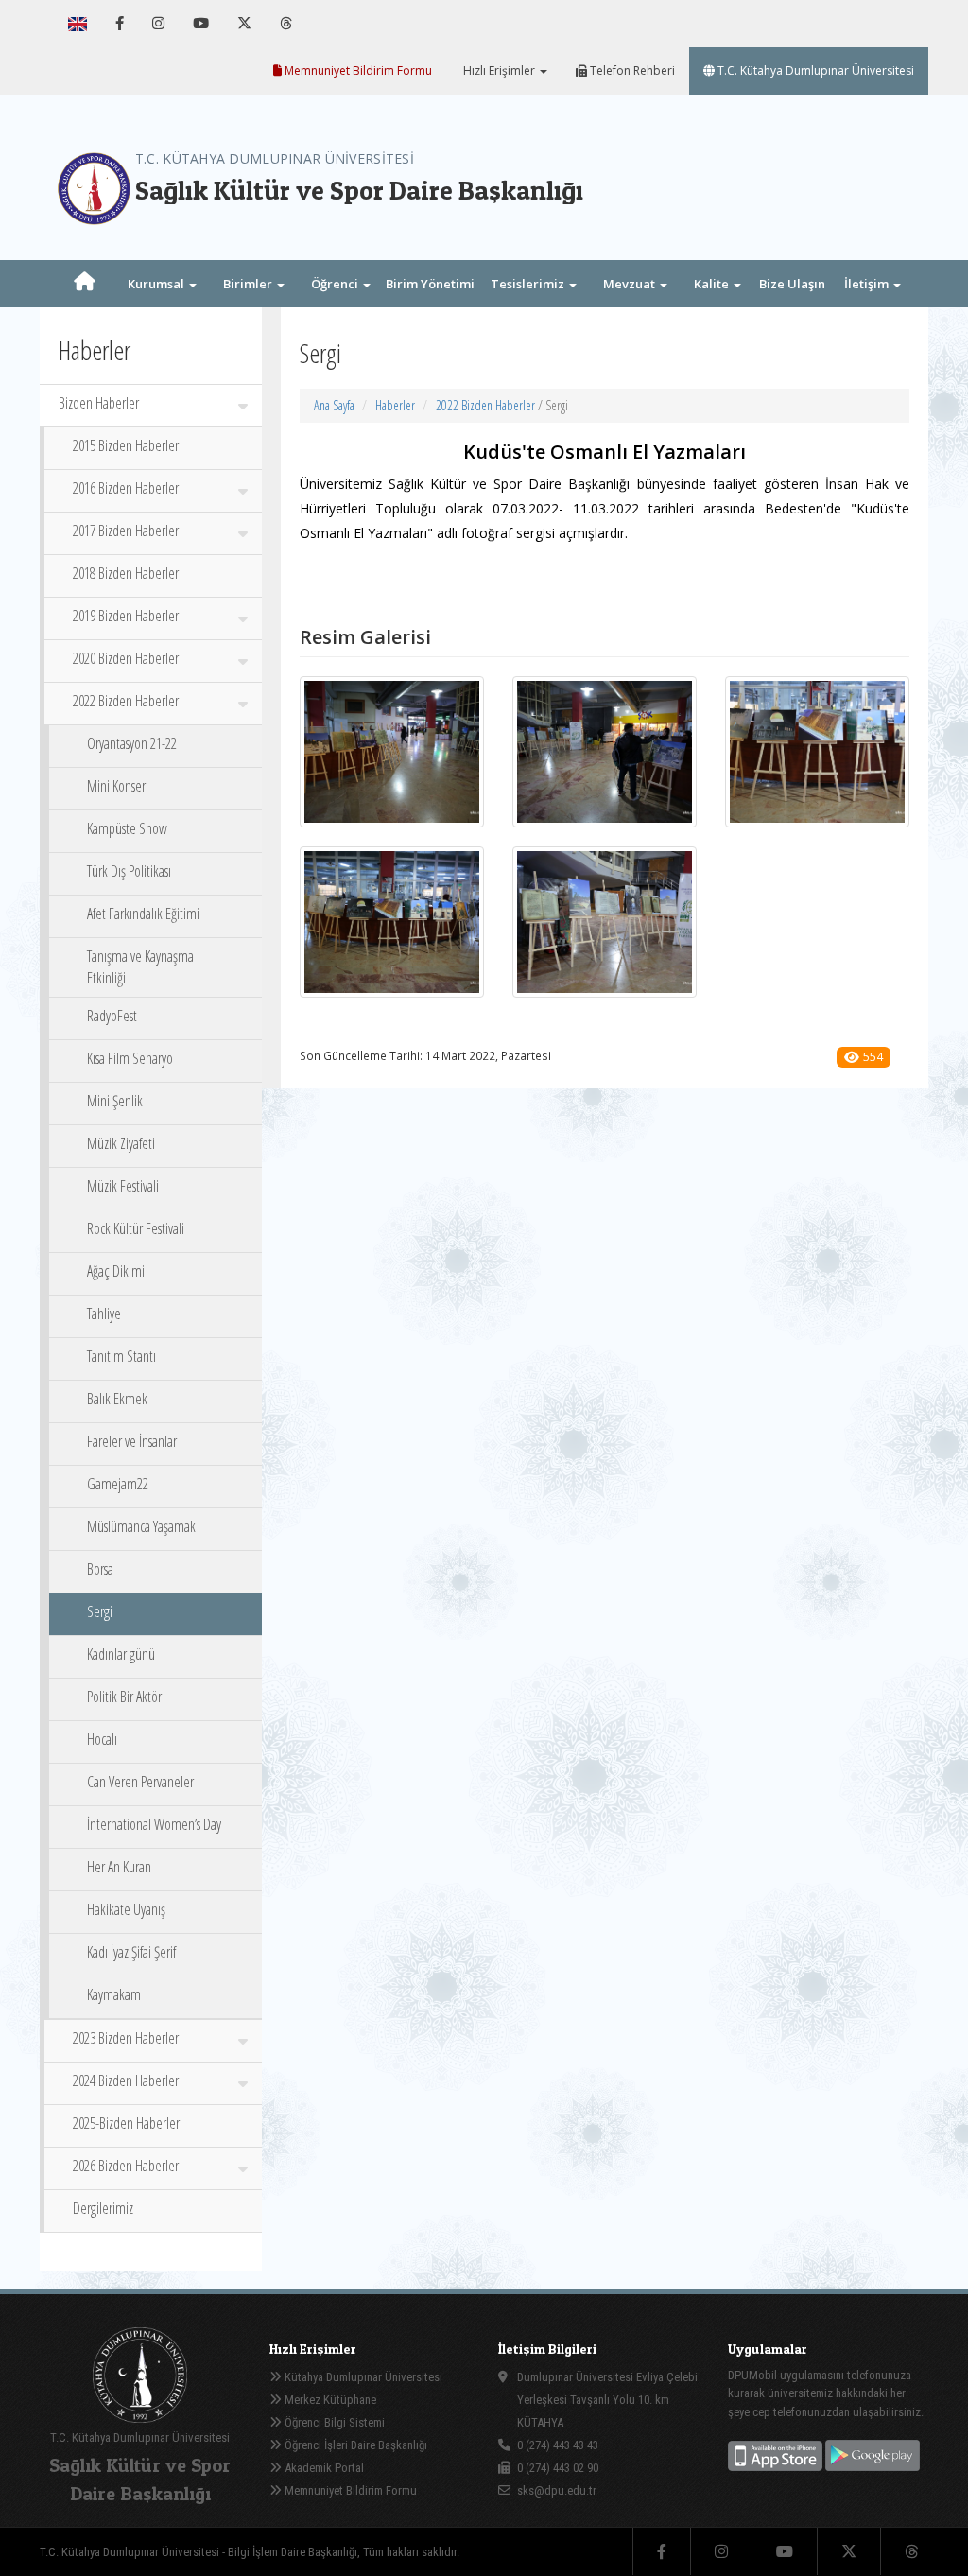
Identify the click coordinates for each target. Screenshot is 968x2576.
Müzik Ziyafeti (121, 1143)
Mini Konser (116, 786)
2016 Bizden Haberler (126, 488)
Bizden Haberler (99, 403)
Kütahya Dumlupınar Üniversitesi (362, 2377)
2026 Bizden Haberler (126, 2166)
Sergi (100, 1611)
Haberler (395, 405)
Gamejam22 (118, 1484)
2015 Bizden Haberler (126, 445)
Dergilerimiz (103, 2208)
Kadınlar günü (121, 1654)
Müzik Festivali (123, 1186)
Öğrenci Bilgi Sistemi (333, 2422)
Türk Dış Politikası (129, 871)
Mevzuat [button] (631, 284)
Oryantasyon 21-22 (132, 743)
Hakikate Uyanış (126, 1909)
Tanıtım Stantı (121, 1356)
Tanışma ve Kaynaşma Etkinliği (140, 967)
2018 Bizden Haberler (126, 573)
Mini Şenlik (115, 1101)
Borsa (100, 1569)
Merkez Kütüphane (329, 2400)
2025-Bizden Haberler (126, 2123)
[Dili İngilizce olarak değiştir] (78, 24)
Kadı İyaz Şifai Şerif (131, 1952)
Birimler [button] (249, 284)
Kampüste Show (127, 828)
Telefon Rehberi (631, 70)
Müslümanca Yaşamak (141, 1526)
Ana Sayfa (334, 405)
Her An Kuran (119, 1867)
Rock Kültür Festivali (136, 1228)
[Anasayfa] (84, 284)
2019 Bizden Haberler (126, 616)
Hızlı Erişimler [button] (499, 70)
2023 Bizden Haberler (126, 2038)
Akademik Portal (323, 2468)
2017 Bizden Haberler (126, 531)
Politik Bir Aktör (124, 1697)
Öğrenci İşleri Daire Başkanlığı (354, 2445)
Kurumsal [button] (157, 284)
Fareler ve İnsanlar (132, 1441)
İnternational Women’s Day (154, 1824)
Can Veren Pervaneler (140, 1782)
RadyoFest (112, 1016)
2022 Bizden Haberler (126, 701)
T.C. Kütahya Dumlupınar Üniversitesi (814, 70)
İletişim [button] (868, 284)
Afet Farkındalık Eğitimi (143, 914)
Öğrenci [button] (336, 284)
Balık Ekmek (117, 1399)
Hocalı (102, 1739)
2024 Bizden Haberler (126, 2080)
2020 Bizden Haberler (126, 658)
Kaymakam (114, 1994)
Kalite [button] (713, 284)
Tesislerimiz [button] (529, 284)
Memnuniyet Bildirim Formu (357, 70)
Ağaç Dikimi (116, 1271)
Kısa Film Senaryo (130, 1058)
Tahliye (104, 1314)
